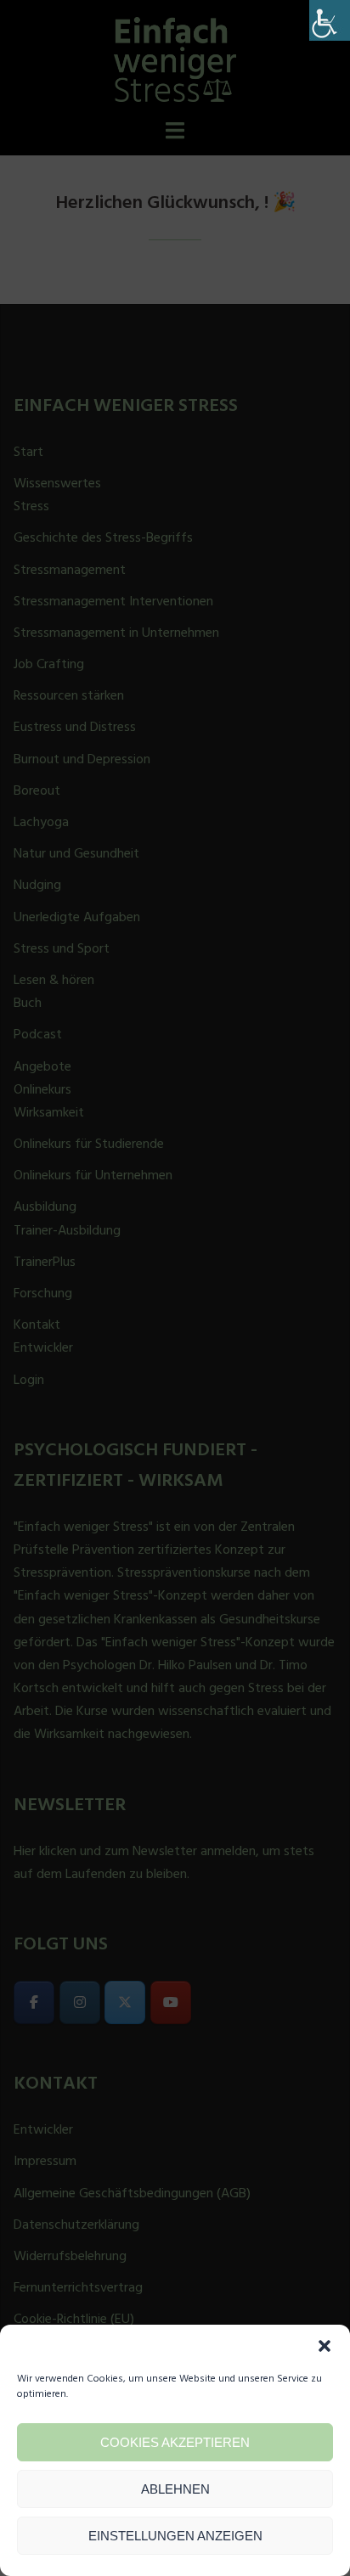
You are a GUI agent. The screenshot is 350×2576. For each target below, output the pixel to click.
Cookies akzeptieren (175, 2442)
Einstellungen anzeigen (175, 2536)
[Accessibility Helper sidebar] (330, 20)
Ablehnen (175, 2489)
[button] (325, 2346)
